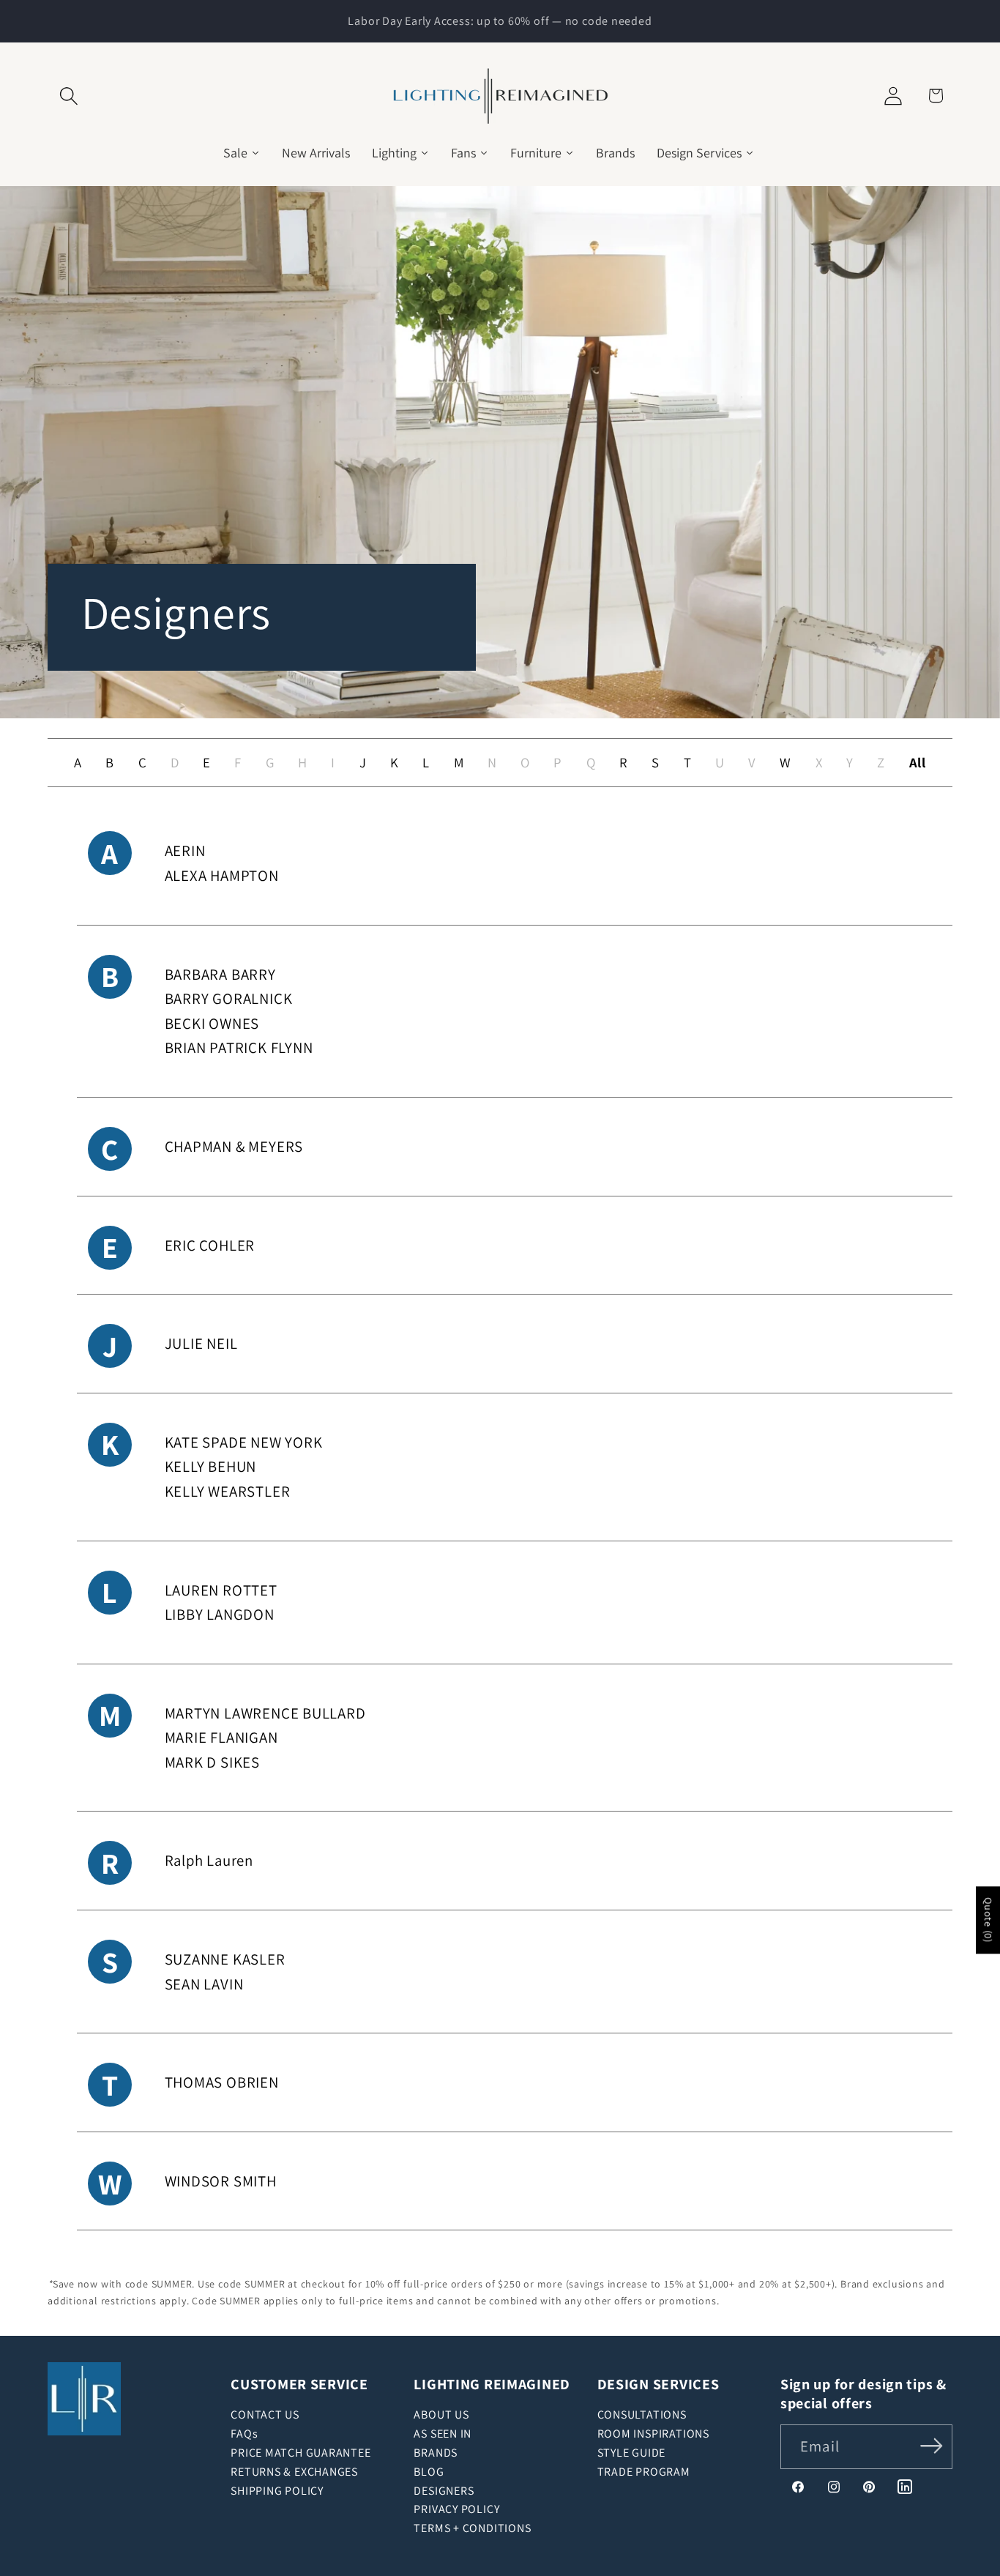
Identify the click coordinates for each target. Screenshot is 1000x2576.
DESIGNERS (444, 2491)
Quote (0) (988, 1920)
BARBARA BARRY (220, 974)
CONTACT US (265, 2415)
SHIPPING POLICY (277, 2491)
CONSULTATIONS (642, 2415)
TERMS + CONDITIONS (472, 2528)
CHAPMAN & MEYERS (234, 1146)
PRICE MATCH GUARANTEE (301, 2453)
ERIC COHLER (210, 1245)
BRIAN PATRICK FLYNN (239, 1047)
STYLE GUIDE (632, 2453)
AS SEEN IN (443, 2434)
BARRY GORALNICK (229, 998)
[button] (68, 96)
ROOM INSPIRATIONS (653, 2434)
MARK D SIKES (212, 1762)
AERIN (185, 850)
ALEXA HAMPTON (222, 875)
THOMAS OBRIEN (222, 2082)
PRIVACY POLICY (456, 2509)
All (918, 762)
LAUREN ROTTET (221, 1590)
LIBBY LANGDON (220, 1614)
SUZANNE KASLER (225, 1959)
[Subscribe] (932, 2445)
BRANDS (436, 2453)
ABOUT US (441, 2415)
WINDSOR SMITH (221, 2181)
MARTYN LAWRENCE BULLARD (265, 1713)
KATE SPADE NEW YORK (244, 1442)
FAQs (244, 2434)
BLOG (429, 2472)
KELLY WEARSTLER (228, 1491)
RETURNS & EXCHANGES (294, 2472)
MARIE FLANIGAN (221, 1737)
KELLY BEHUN (211, 1466)
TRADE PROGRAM (644, 2472)
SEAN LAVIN (216, 1984)
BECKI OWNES (212, 1023)
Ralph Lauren (209, 1860)
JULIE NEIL (201, 1343)
